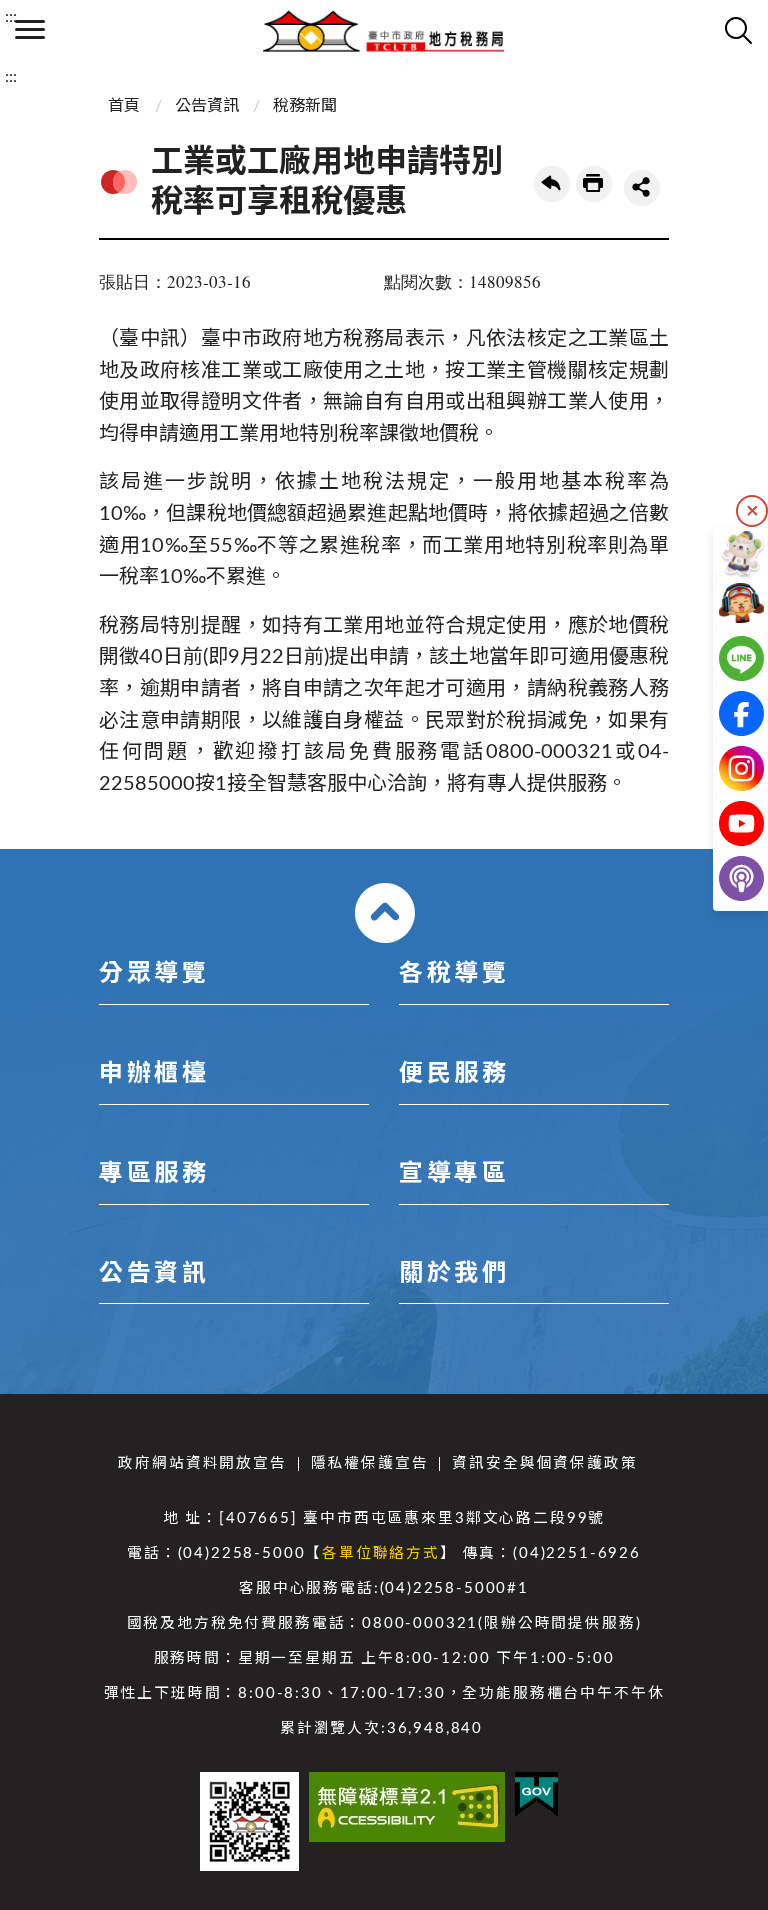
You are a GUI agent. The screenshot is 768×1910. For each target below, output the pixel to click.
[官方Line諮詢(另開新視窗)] (725, 658)
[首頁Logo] (383, 30)
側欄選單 (30, 30)
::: (11, 17)
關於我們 (454, 1274)
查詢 (738, 30)
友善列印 (594, 184)
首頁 (124, 106)
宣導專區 (454, 1174)
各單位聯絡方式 (381, 1553)
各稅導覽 (454, 974)
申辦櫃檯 (154, 1074)
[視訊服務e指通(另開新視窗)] (725, 603)
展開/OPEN (385, 913)
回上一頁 (552, 184)
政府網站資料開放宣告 (202, 1463)
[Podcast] (725, 878)
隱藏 (752, 511)
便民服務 (454, 1074)
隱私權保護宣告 (370, 1463)
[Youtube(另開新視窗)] (725, 823)
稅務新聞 (305, 106)
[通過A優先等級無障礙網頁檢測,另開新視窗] (407, 1807)
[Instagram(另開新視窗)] (725, 768)
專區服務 (154, 1174)
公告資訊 (207, 106)
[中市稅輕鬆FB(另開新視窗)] (725, 713)
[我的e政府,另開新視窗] (536, 1794)
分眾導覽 (154, 974)
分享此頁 (642, 188)
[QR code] (249, 1821)
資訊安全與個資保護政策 (544, 1463)
